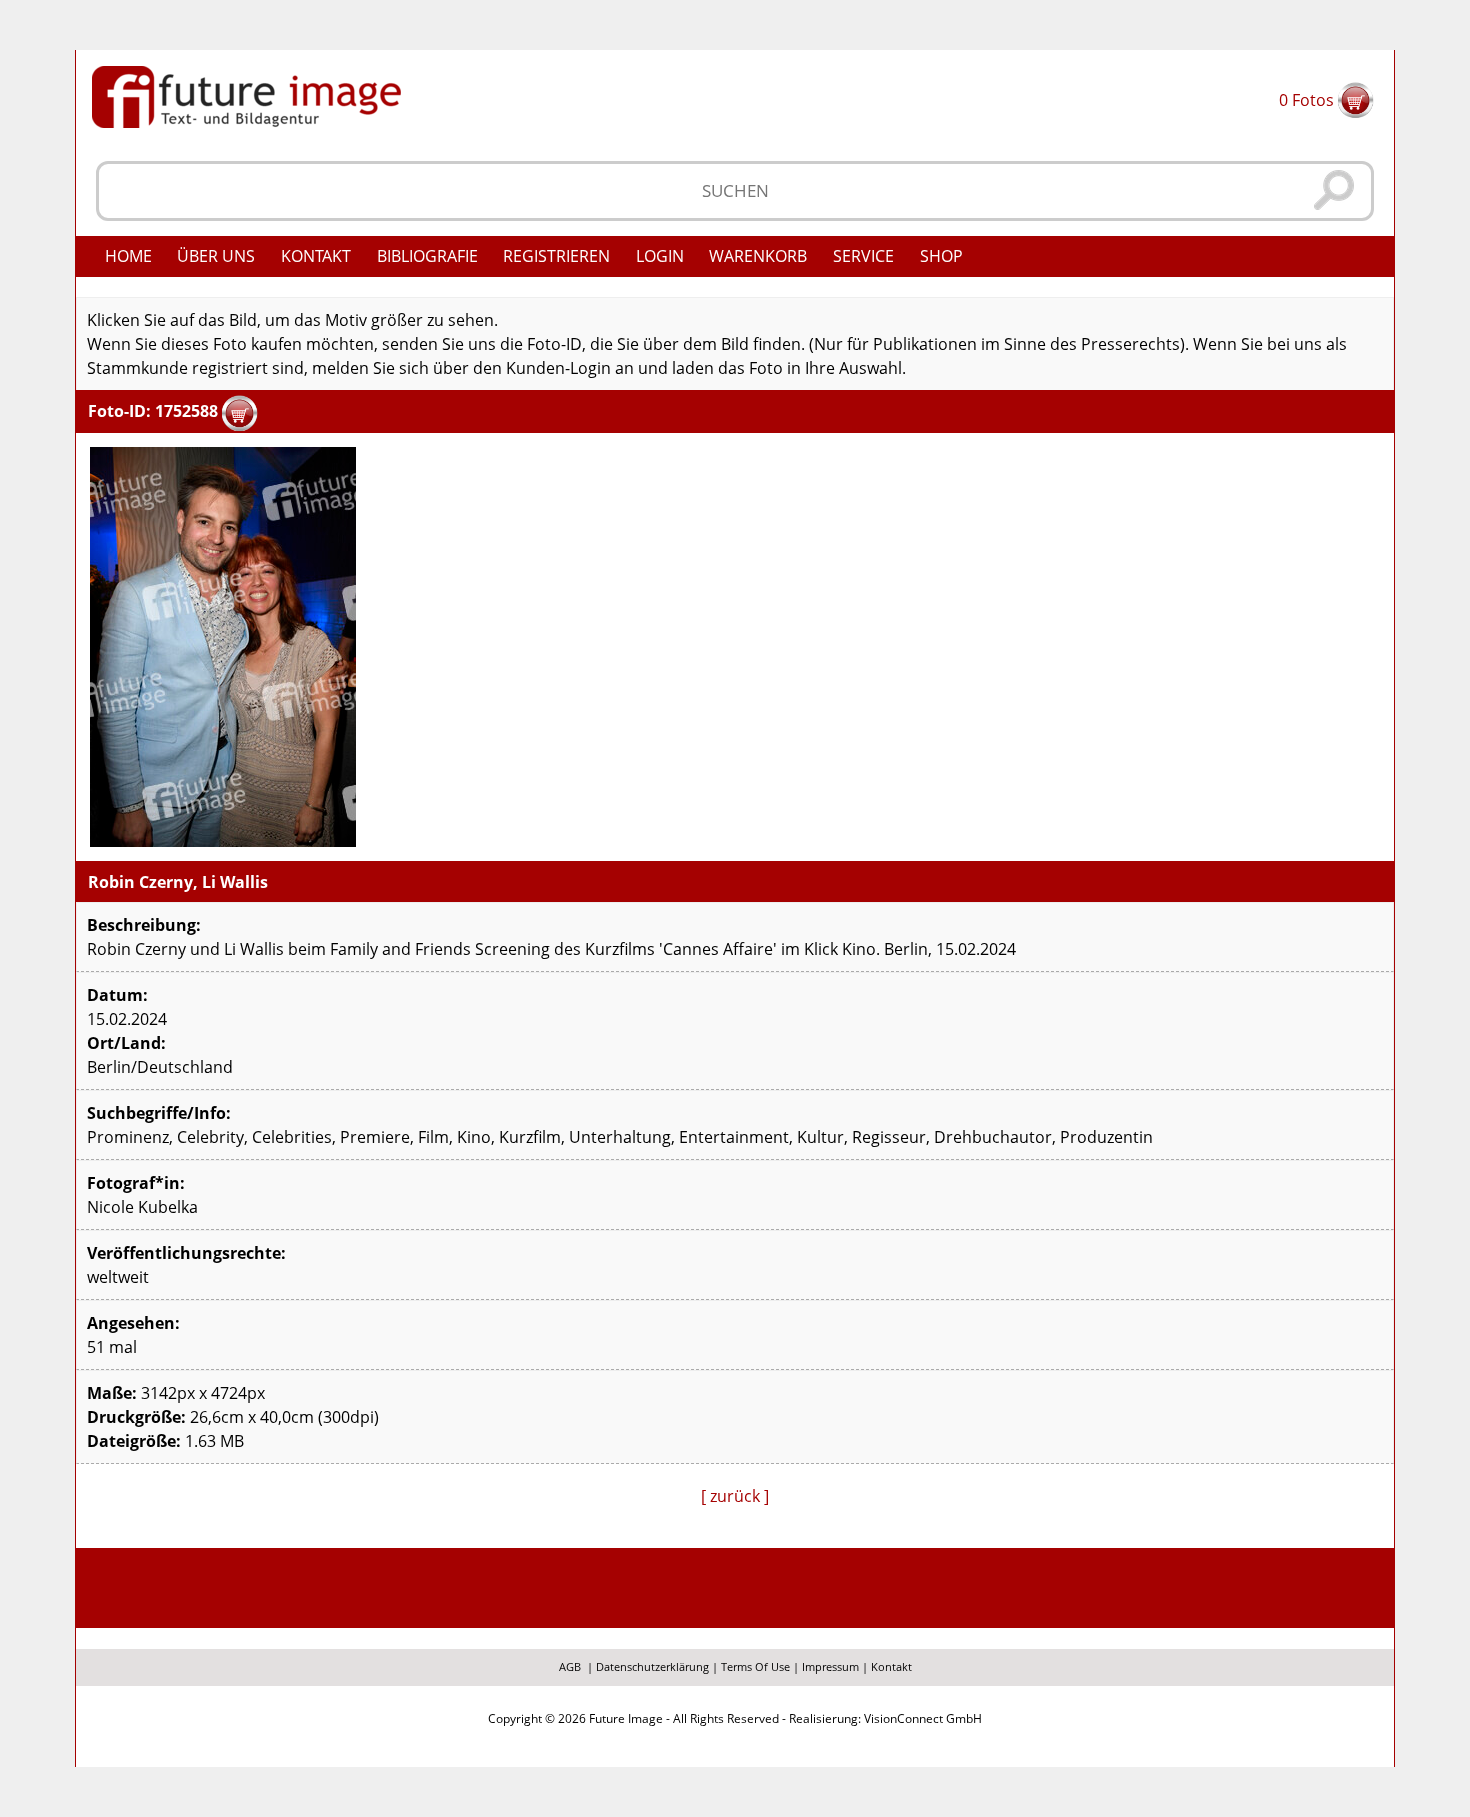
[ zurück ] (735, 1496)
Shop (941, 256)
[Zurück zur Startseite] (246, 95)
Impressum (830, 1666)
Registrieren (556, 256)
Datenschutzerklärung (652, 1666)
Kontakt (316, 256)
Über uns (216, 256)
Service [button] (863, 256)
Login (660, 256)
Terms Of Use (755, 1666)
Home (128, 256)
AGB (570, 1666)
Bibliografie (427, 256)
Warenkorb (758, 256)
